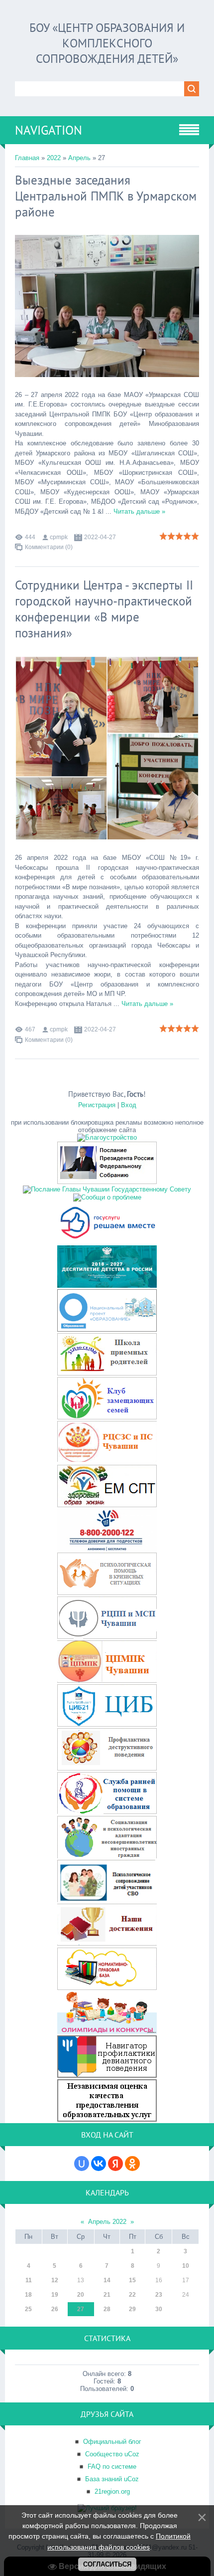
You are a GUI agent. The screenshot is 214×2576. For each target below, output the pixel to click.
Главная (27, 158)
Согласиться (107, 2564)
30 (159, 2309)
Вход (129, 1105)
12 (55, 2280)
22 (132, 2295)
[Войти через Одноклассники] (132, 2164)
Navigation (49, 130)
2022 (54, 158)
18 (28, 2295)
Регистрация (97, 1105)
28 (107, 2309)
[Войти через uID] (82, 2164)
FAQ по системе (112, 2467)
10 (186, 2266)
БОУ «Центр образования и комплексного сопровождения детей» (107, 43)
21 (107, 2295)
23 (159, 2295)
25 (28, 2309)
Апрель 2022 (107, 2222)
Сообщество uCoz (112, 2454)
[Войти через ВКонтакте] (99, 2164)
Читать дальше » (139, 511)
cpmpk (59, 537)
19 (55, 2295)
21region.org (112, 2491)
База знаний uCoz (112, 2479)
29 (132, 2309)
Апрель (79, 158)
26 (55, 2309)
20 (81, 2295)
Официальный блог (112, 2442)
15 (132, 2280)
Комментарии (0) (49, 547)
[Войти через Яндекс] (115, 2164)
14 (107, 2280)
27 (81, 2309)
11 (29, 2280)
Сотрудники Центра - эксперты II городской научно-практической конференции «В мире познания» (104, 609)
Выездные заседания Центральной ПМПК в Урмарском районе (106, 196)
